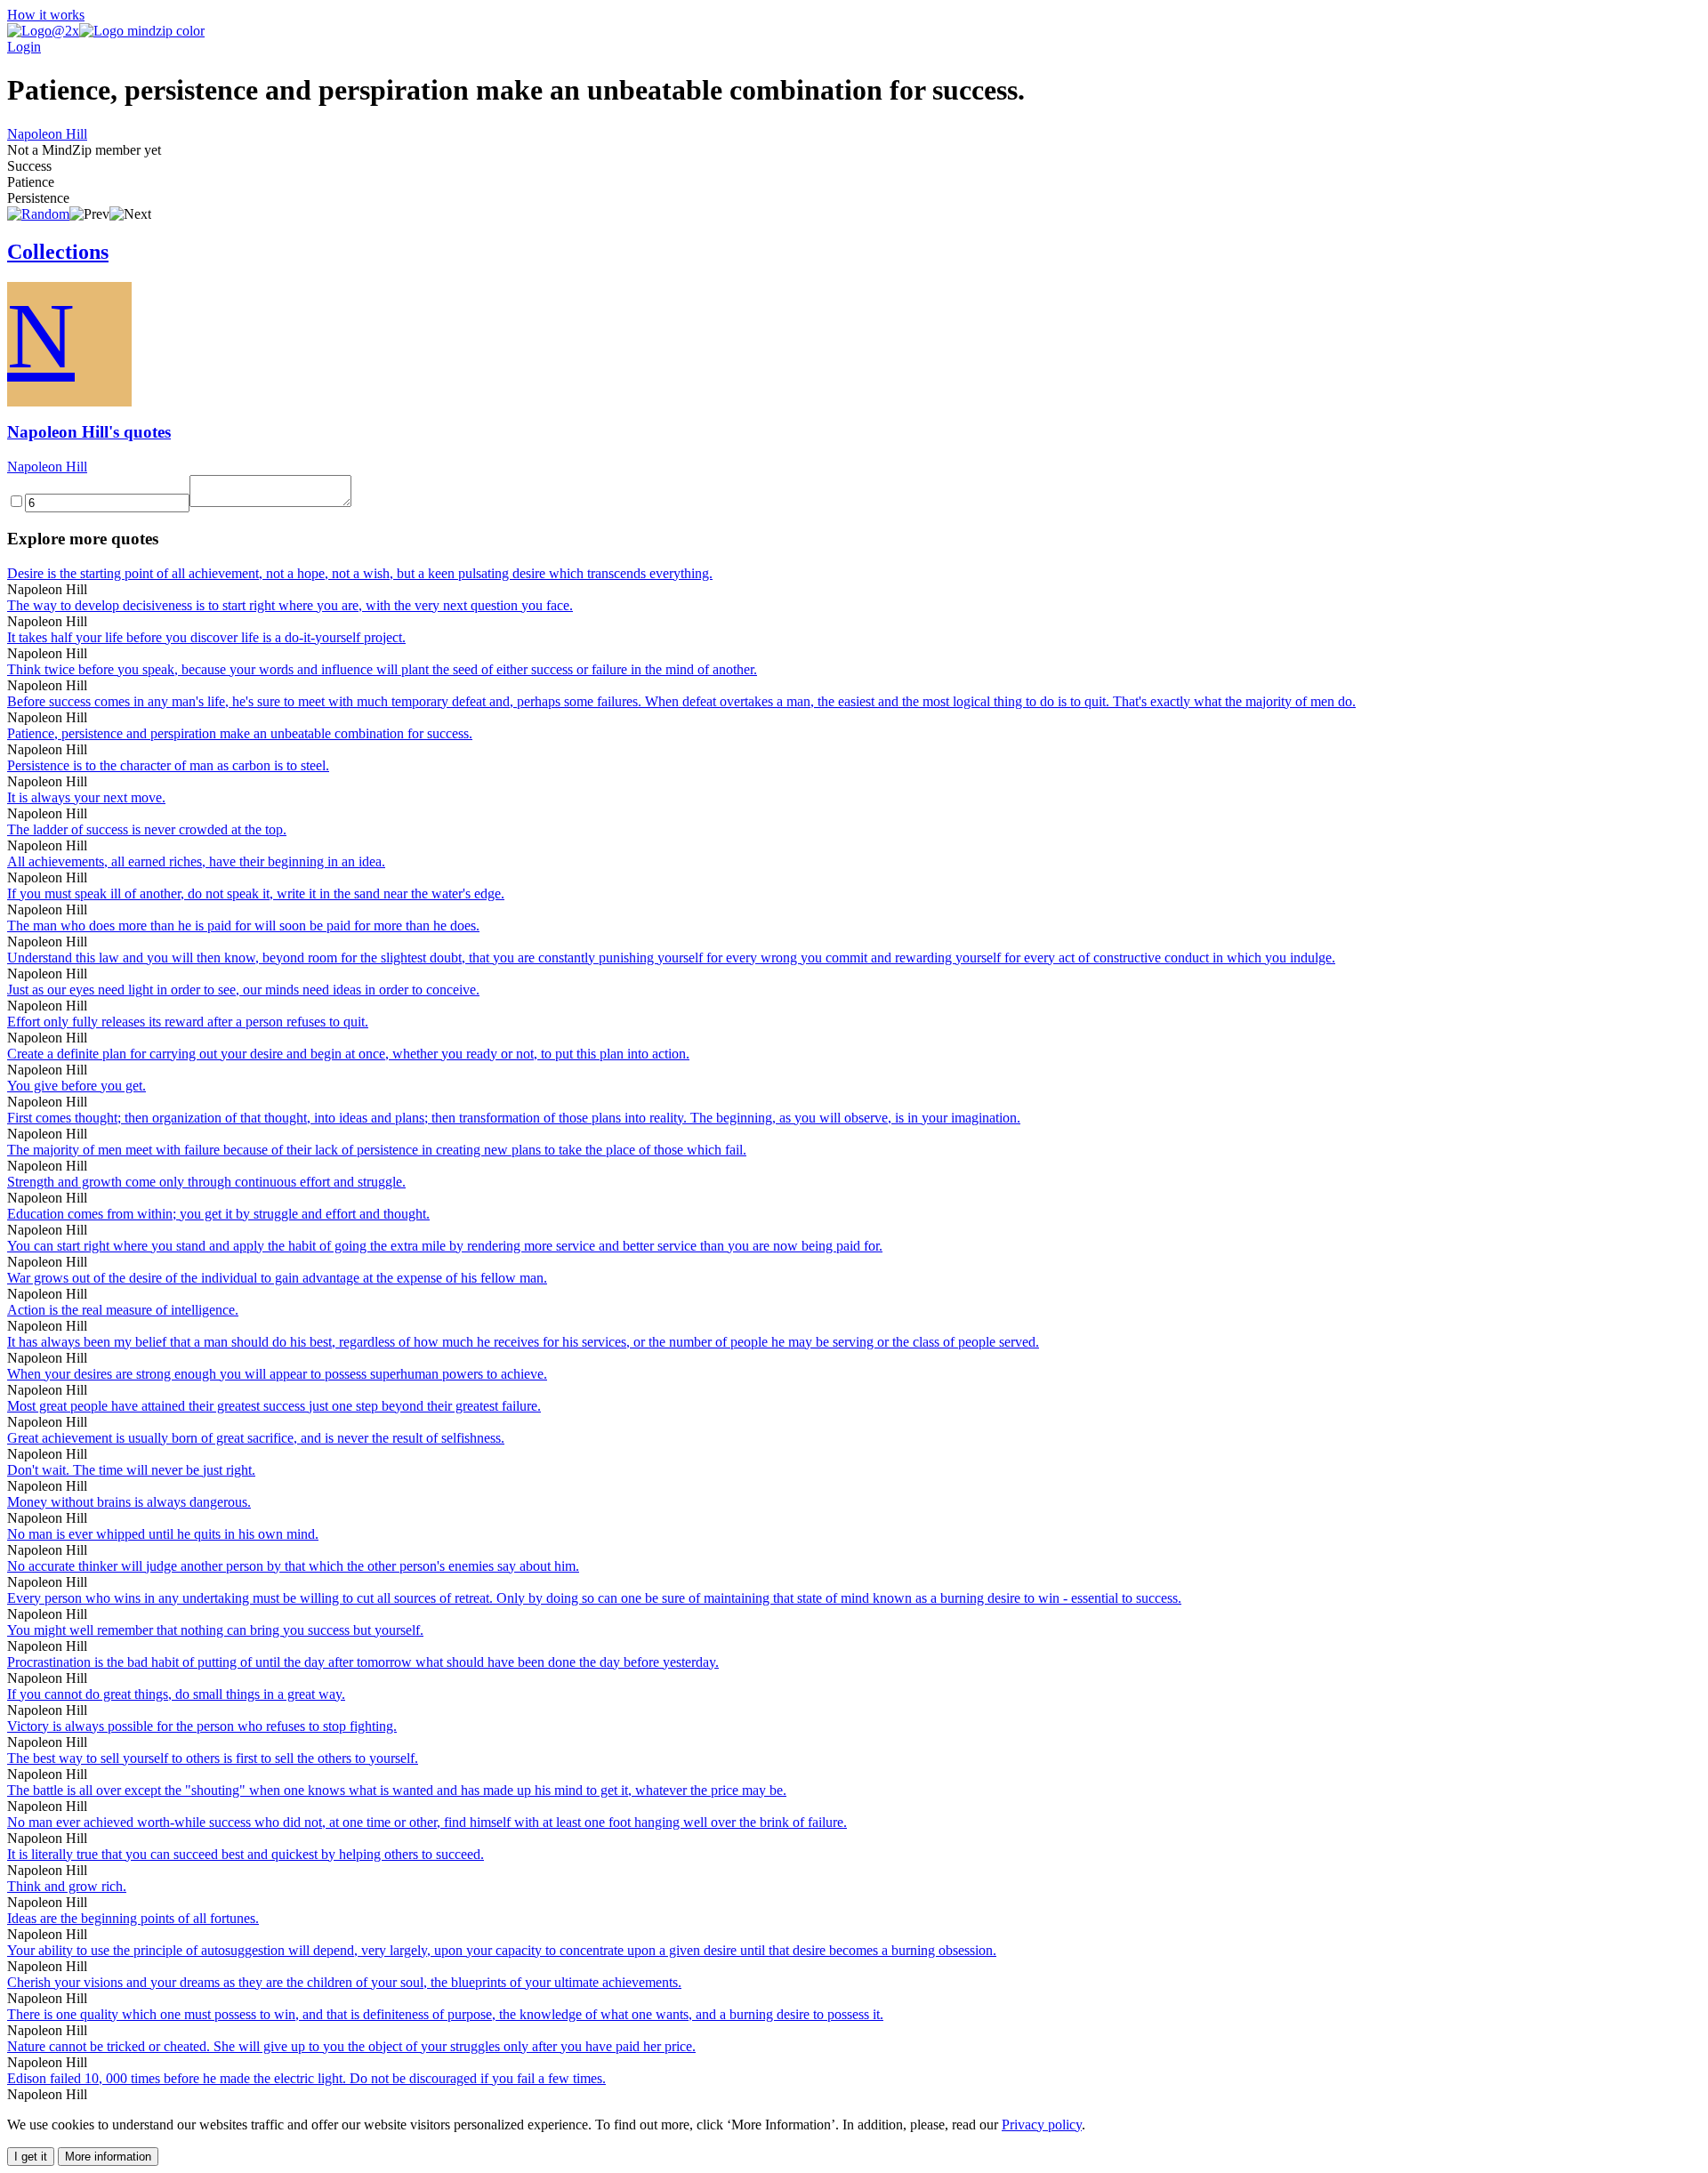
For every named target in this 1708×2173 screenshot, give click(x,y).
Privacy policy (1042, 2125)
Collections (58, 252)
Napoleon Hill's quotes (89, 432)
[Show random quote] (38, 214)
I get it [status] (31, 2157)
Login (24, 47)
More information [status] (108, 2157)
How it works (46, 15)
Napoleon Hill (47, 134)
